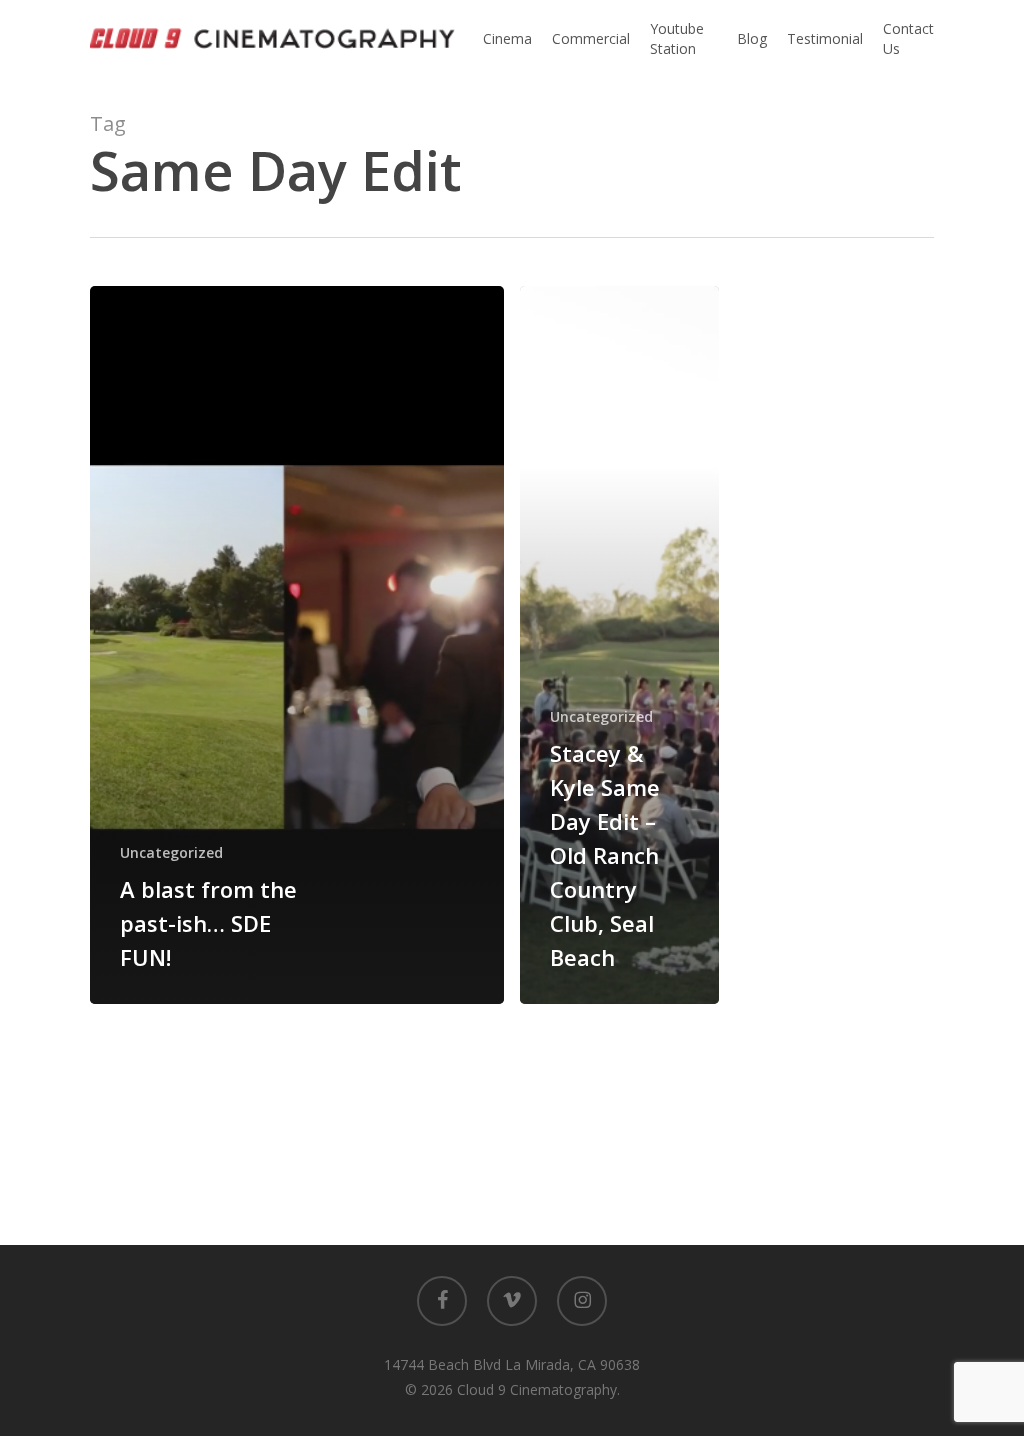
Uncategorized (171, 852)
